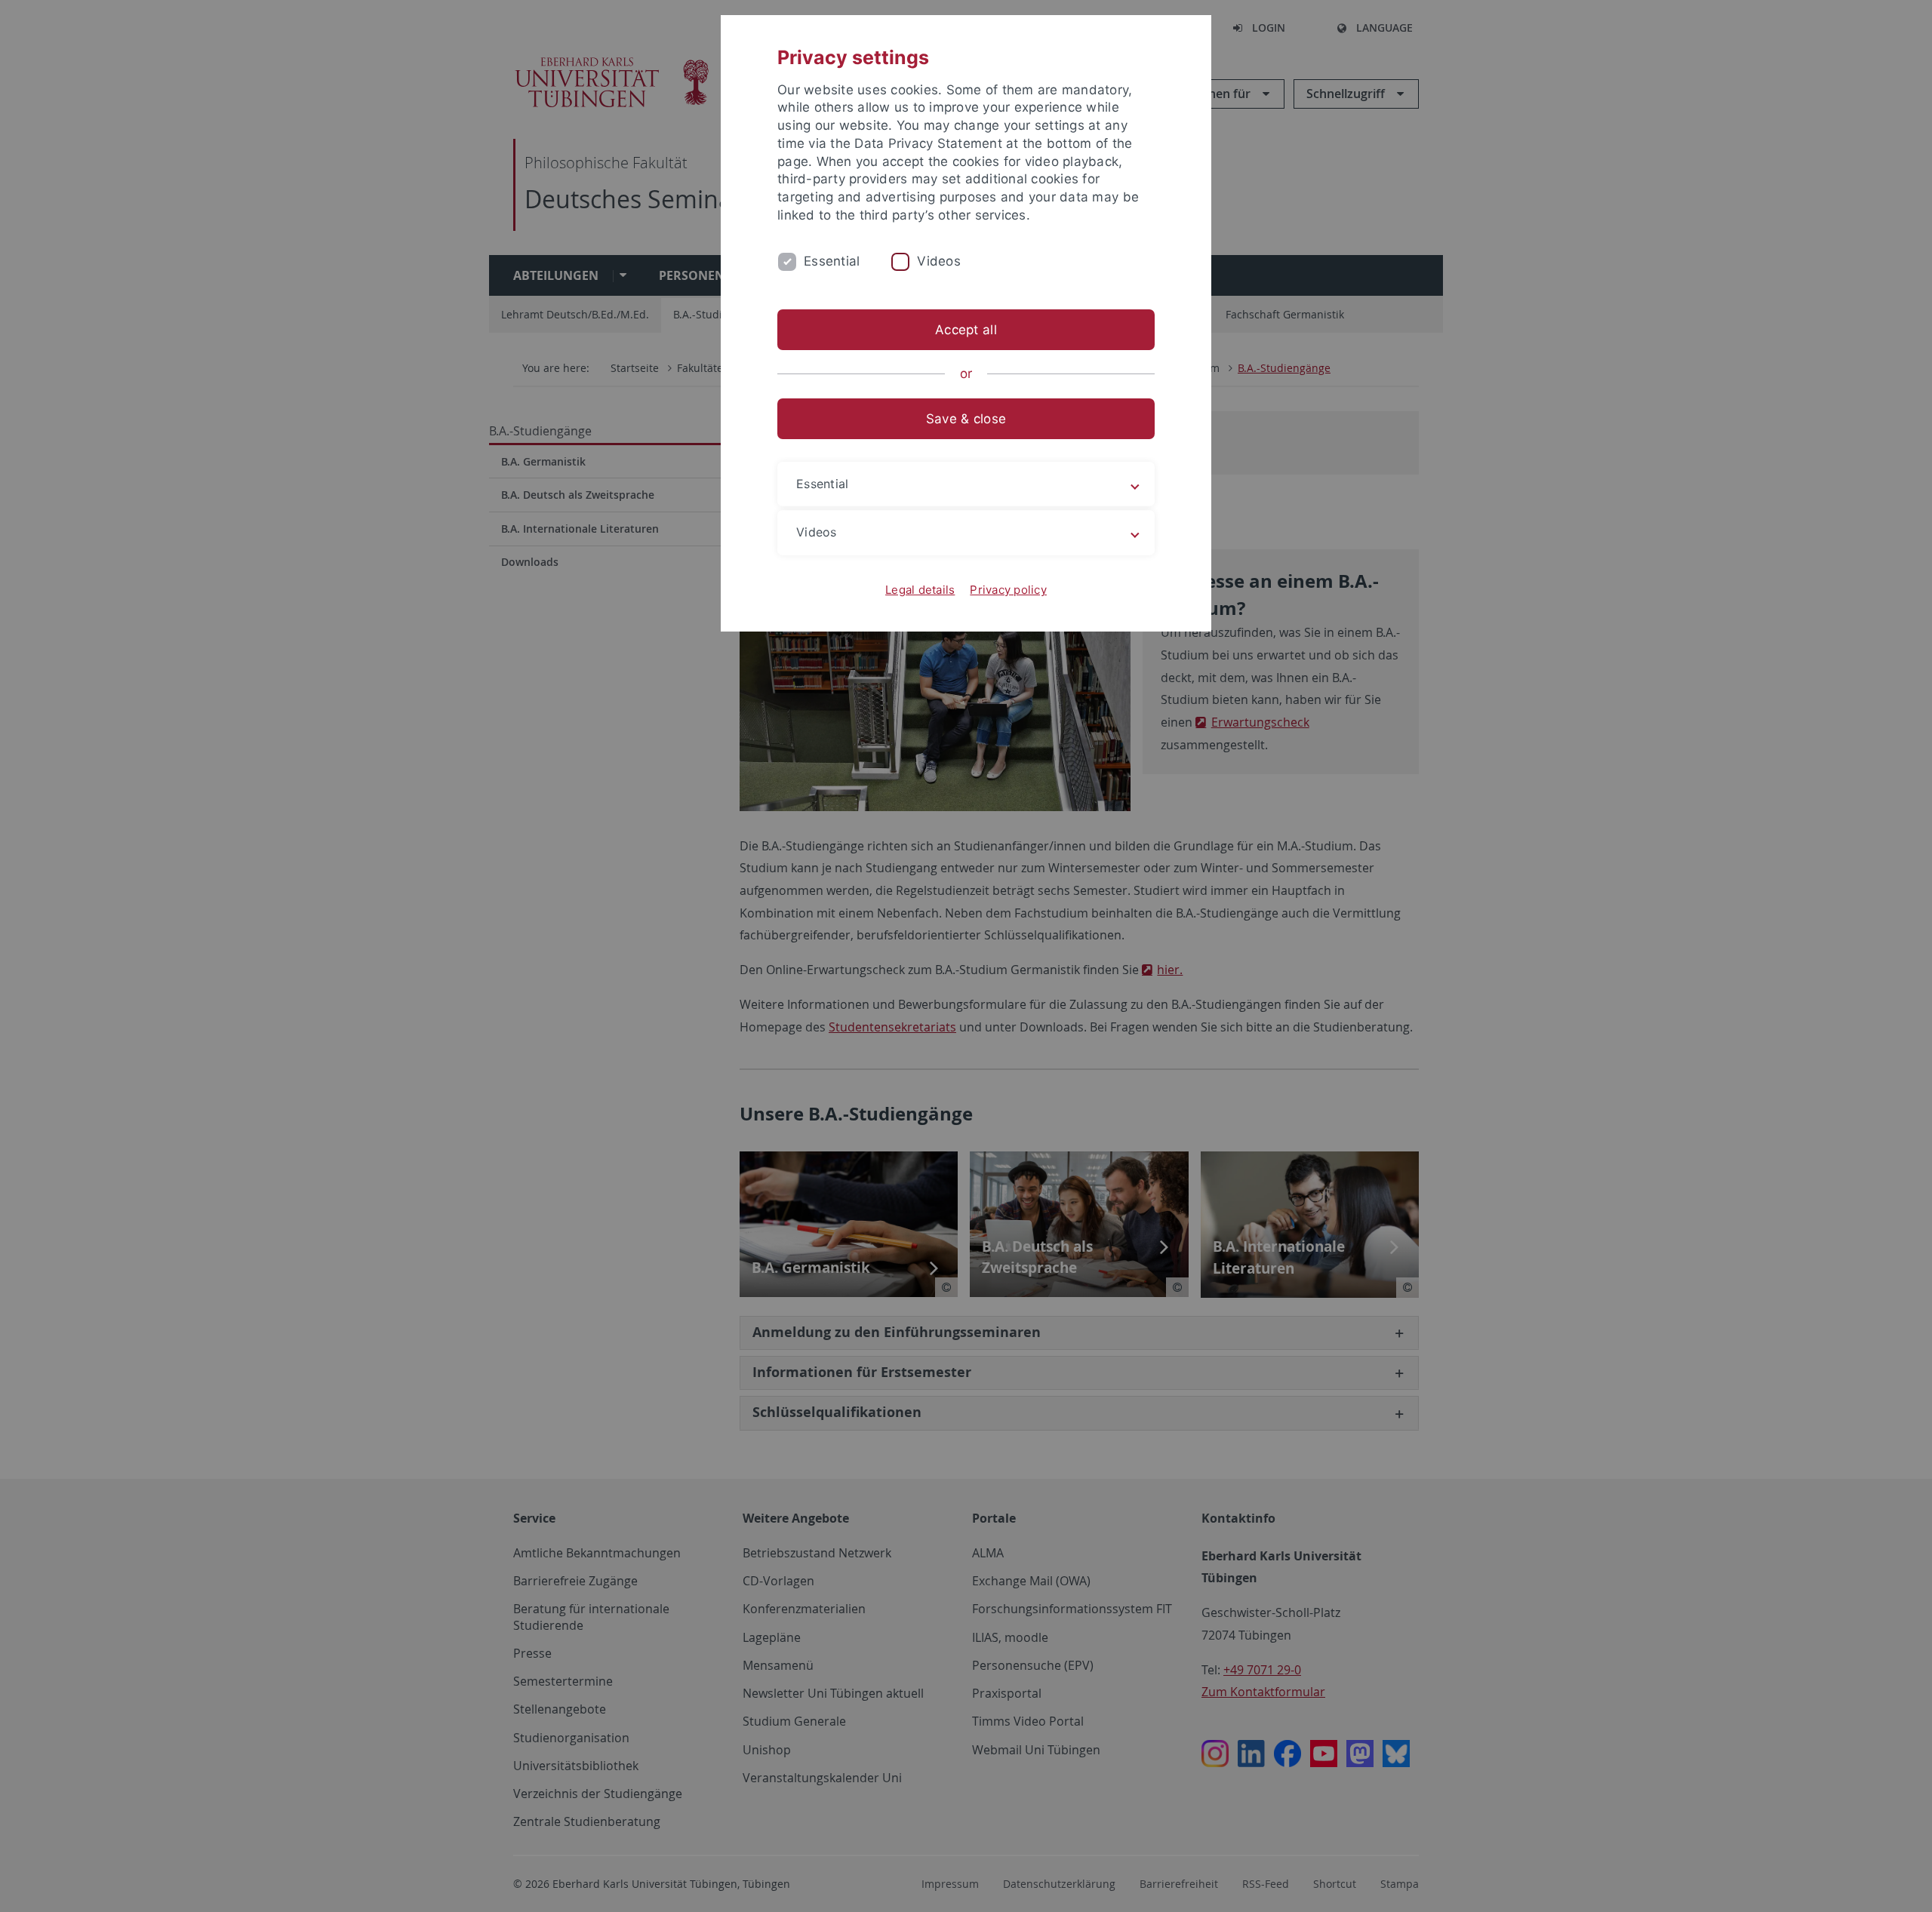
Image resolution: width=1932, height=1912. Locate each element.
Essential (832, 261)
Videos (939, 261)
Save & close (966, 419)
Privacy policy (1008, 590)
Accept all (966, 330)
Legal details (920, 590)
